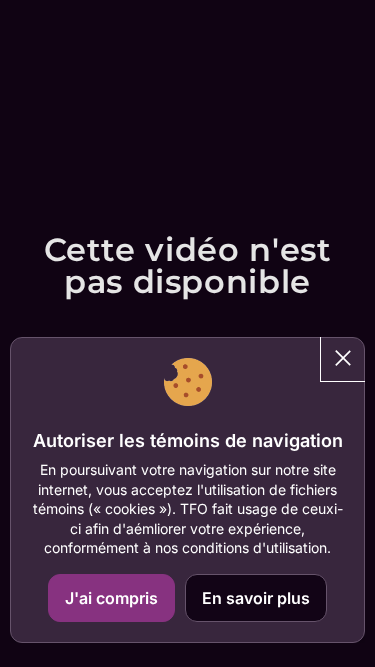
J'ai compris (111, 598)
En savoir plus (256, 598)
